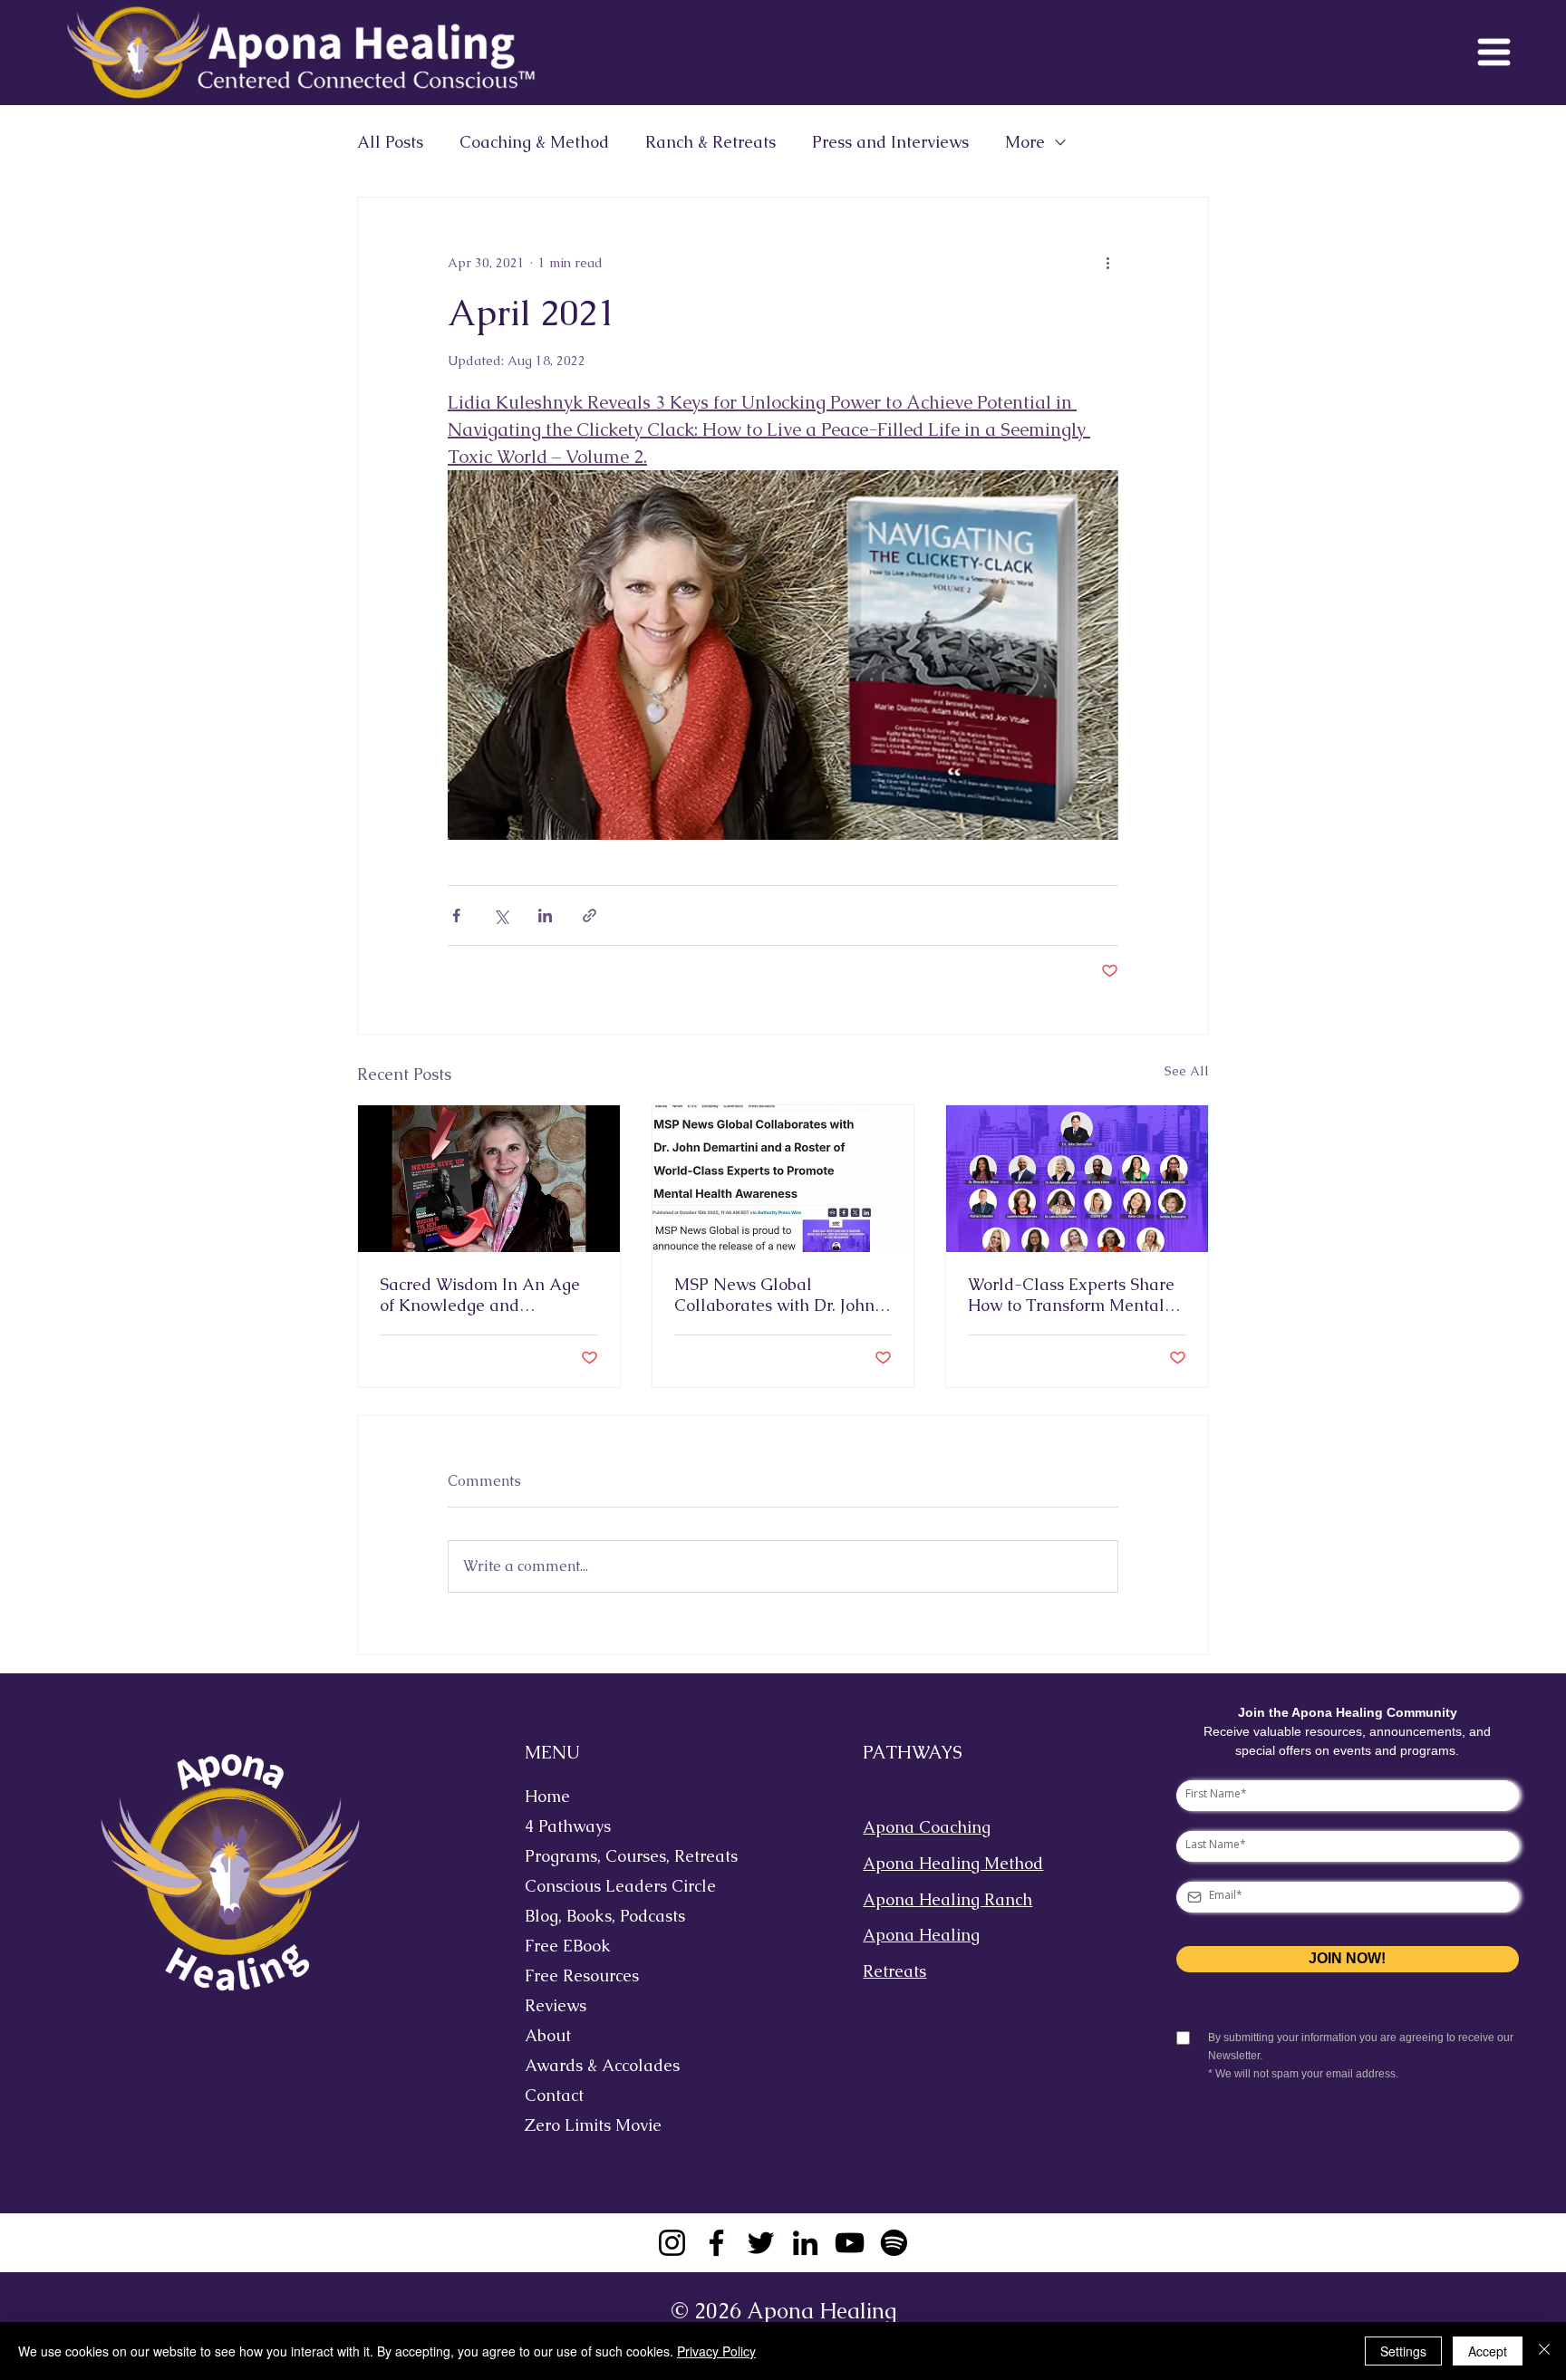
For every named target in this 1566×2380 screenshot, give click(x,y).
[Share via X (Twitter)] (501, 915)
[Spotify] (894, 2243)
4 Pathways (568, 1826)
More (1025, 142)
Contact (554, 2095)
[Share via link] (590, 915)
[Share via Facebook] (456, 915)
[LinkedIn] (805, 2243)
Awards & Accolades (602, 2065)
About (548, 2035)
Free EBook (568, 1946)
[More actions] (1107, 263)
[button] (1494, 52)
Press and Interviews (890, 142)
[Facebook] (716, 2243)
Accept (1488, 2351)
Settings (1403, 2351)
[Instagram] (672, 2243)
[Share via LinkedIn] (545, 915)
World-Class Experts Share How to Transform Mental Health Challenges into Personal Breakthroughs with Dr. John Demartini (1071, 1295)
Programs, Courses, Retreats (617, 1856)
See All (1187, 1071)
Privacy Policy (716, 2351)
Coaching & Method (534, 142)
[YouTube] (850, 2243)
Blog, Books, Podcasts (605, 1916)
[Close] (1544, 2351)
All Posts (390, 142)
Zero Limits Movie (593, 2125)
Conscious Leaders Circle (617, 1886)
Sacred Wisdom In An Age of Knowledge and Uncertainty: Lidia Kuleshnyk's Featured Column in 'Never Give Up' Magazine (482, 1295)
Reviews (556, 2005)
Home (547, 1796)
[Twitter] (761, 2243)
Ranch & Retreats (710, 142)
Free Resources (582, 1975)
